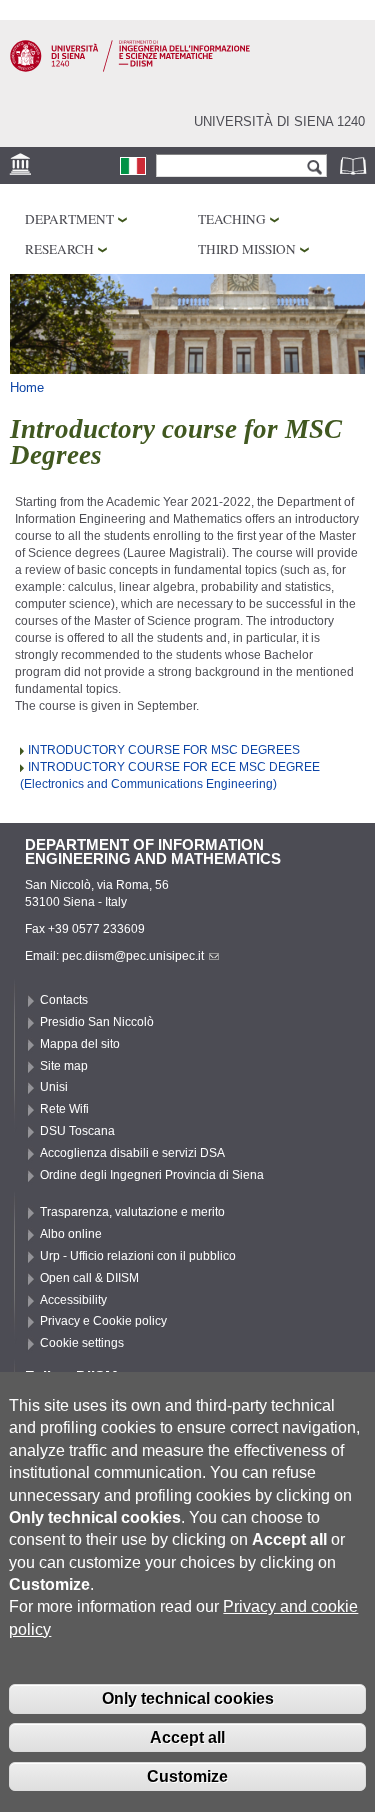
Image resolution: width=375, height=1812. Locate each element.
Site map (64, 1066)
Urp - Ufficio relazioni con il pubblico (138, 1256)
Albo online (71, 1234)
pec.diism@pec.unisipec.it (133, 956)
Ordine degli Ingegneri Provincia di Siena (152, 1175)
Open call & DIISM (89, 1278)
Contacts (64, 1000)
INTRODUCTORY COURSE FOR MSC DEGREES (164, 750)
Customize (187, 1776)
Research (59, 249)
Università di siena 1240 (279, 121)
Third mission (247, 249)
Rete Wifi (64, 1109)
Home (27, 387)
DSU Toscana (77, 1131)
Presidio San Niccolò (97, 1022)
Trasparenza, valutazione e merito (132, 1212)
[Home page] (130, 68)
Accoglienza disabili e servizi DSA (132, 1153)
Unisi (54, 1087)
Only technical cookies (188, 1698)
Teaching (232, 219)
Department (69, 219)
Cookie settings (82, 1343)
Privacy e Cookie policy (103, 1321)
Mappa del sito (80, 1044)
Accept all (187, 1737)
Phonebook (355, 165)
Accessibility (73, 1300)
